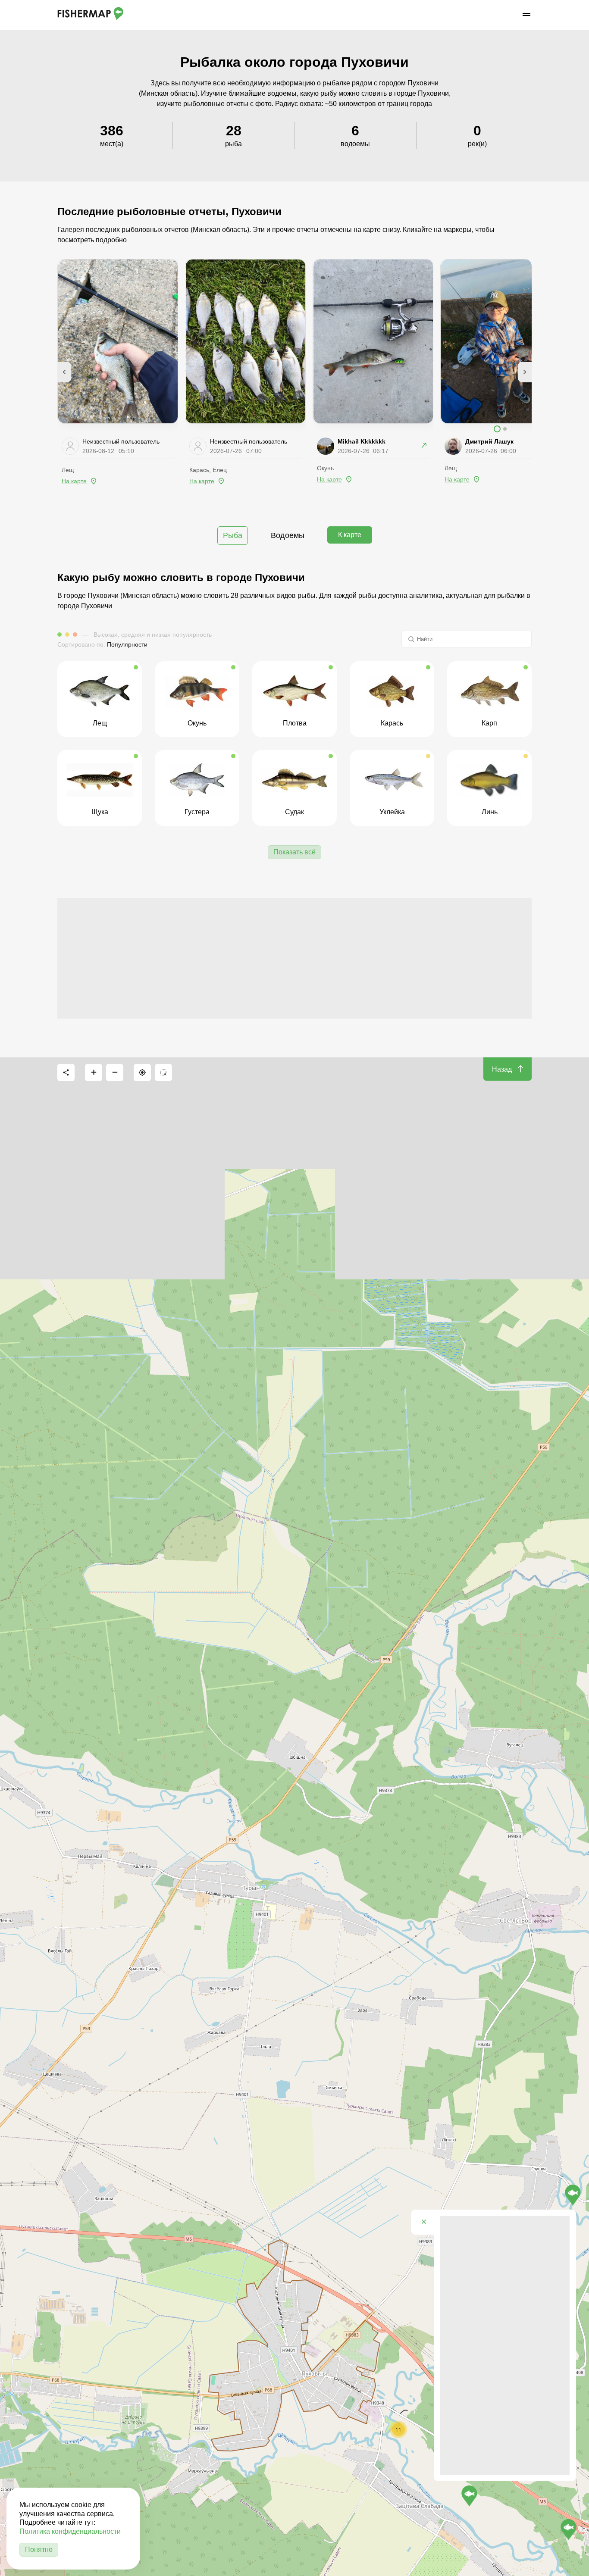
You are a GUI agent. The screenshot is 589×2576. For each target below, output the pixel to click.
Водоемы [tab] (288, 535)
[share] (66, 1072)
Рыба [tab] (233, 535)
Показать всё (294, 852)
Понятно (39, 2549)
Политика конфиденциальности (70, 2531)
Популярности (127, 644)
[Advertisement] (294, 958)
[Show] (569, 2529)
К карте (350, 535)
